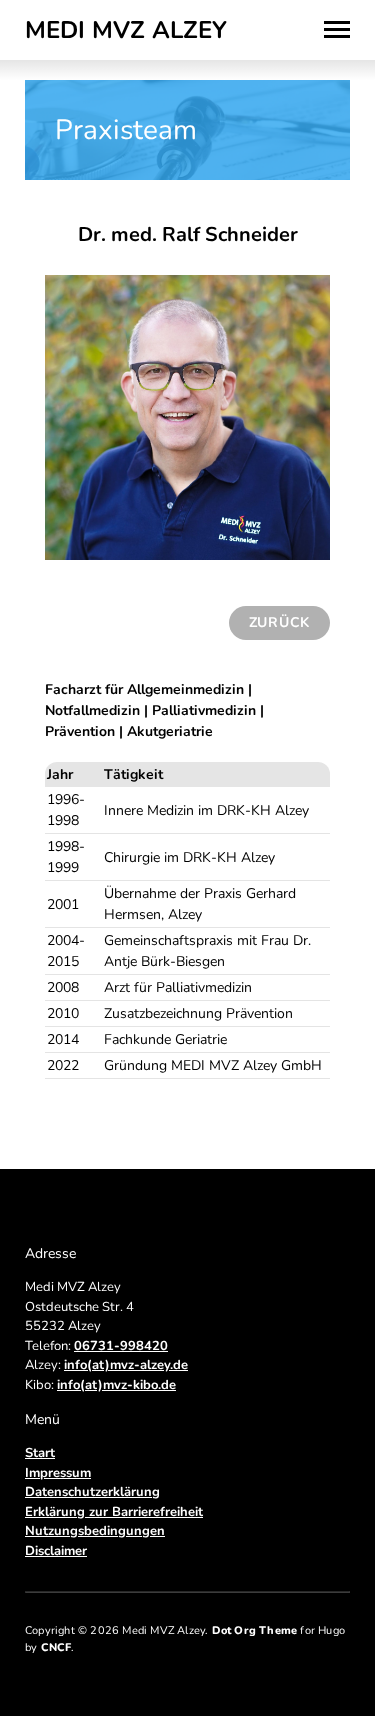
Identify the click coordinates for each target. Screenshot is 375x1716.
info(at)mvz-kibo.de (116, 1385)
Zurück (279, 622)
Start (40, 1453)
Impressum (58, 1473)
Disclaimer (56, 1551)
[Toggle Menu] (337, 30)
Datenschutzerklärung (92, 1492)
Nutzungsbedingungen (95, 1531)
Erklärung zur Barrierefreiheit (114, 1512)
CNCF (56, 1647)
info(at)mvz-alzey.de (126, 1365)
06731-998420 (121, 1346)
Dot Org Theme (255, 1630)
